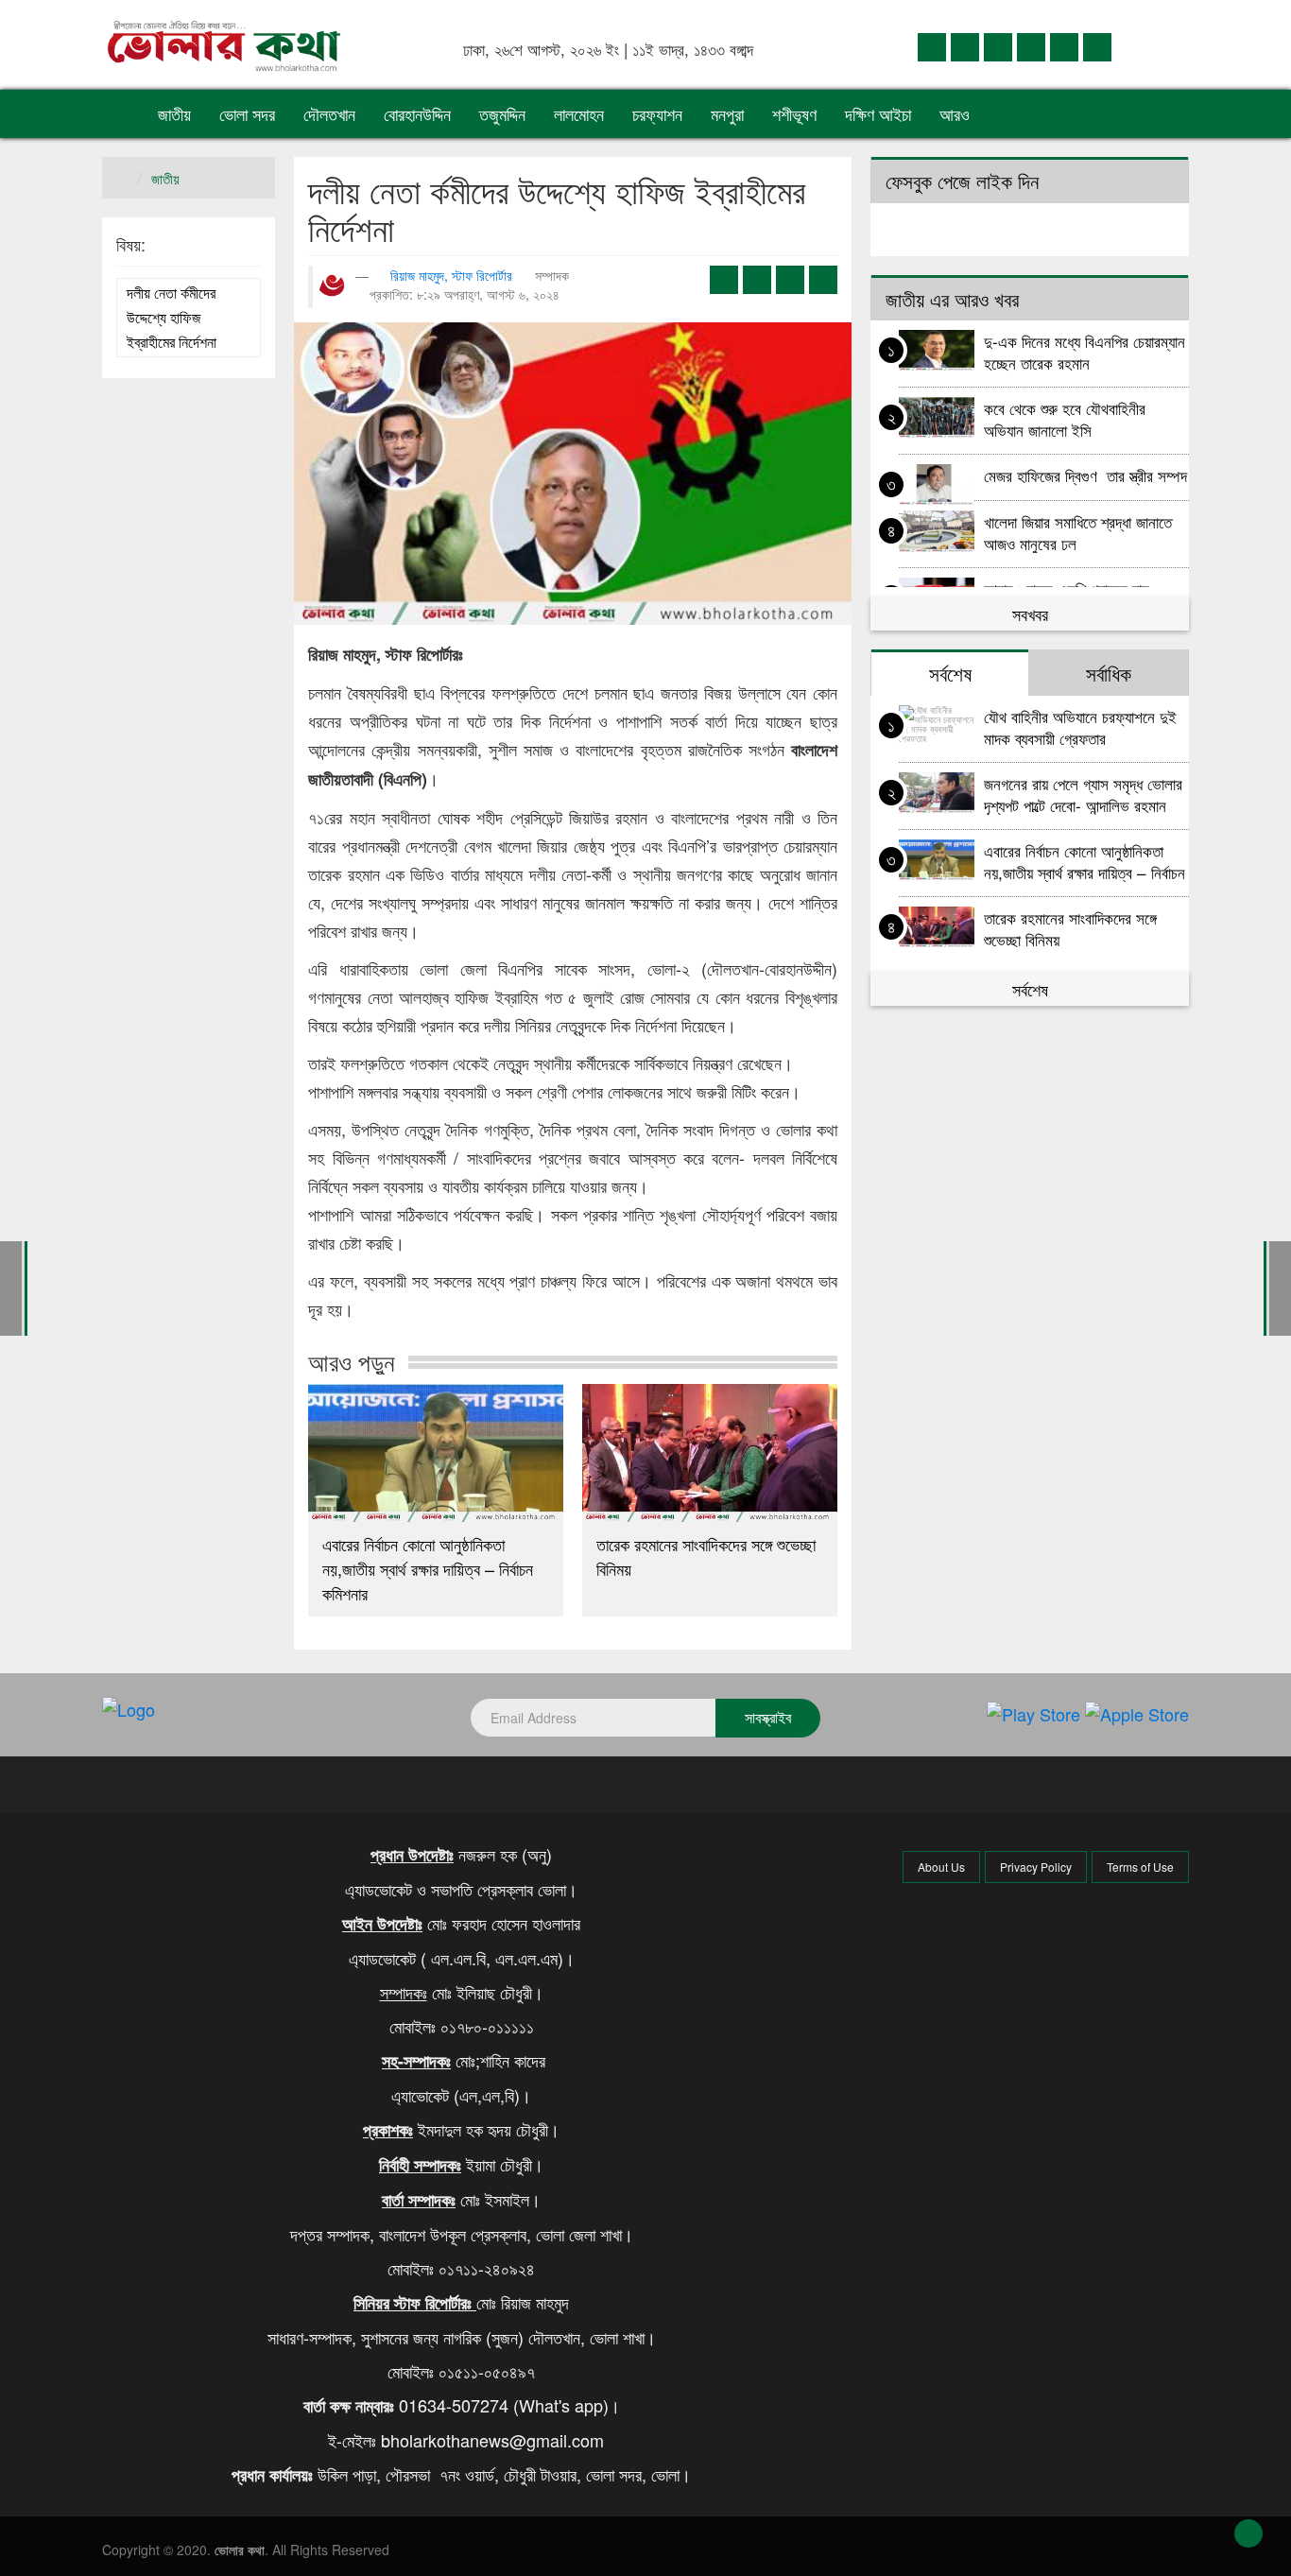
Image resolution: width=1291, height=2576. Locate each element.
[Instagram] (1031, 46)
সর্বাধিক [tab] (1109, 673)
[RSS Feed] (1097, 46)
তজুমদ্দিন (502, 113)
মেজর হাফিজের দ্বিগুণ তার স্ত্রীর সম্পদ (1085, 475)
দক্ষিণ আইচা (878, 113)
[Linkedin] (998, 46)
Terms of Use (1140, 1867)
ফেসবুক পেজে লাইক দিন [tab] (962, 181)
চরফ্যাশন (657, 113)
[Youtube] (1064, 46)
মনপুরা (727, 113)
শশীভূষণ (794, 113)
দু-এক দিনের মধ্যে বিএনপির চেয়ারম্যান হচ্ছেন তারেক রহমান (1084, 351)
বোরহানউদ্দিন (417, 113)
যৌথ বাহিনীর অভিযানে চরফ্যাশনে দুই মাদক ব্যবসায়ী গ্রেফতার (1080, 726)
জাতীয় (174, 113)
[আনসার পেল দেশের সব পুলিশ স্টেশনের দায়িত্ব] (11, 1286)
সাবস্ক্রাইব (768, 1717)
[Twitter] (965, 46)
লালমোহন (579, 113)
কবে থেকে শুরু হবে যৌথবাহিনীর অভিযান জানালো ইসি (1065, 418)
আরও (957, 113)
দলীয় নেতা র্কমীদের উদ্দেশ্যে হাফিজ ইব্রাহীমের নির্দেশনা (172, 317)
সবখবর (1030, 614)
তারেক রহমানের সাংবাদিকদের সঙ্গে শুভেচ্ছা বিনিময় (706, 1556)
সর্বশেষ (1030, 989)
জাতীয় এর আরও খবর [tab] (952, 299)
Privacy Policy (1036, 1867)
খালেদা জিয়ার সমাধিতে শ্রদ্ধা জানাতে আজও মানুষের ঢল (1078, 532)
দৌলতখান (329, 113)
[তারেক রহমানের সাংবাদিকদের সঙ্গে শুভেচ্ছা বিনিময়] (710, 1453)
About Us (941, 1867)
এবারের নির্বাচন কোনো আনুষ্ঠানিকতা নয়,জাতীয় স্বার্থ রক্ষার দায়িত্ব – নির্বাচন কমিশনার (428, 1568)
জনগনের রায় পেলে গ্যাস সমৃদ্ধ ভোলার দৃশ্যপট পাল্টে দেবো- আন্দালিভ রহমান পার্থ (1083, 794)
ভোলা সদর (247, 113)
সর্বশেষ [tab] (950, 673)
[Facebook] (932, 46)
